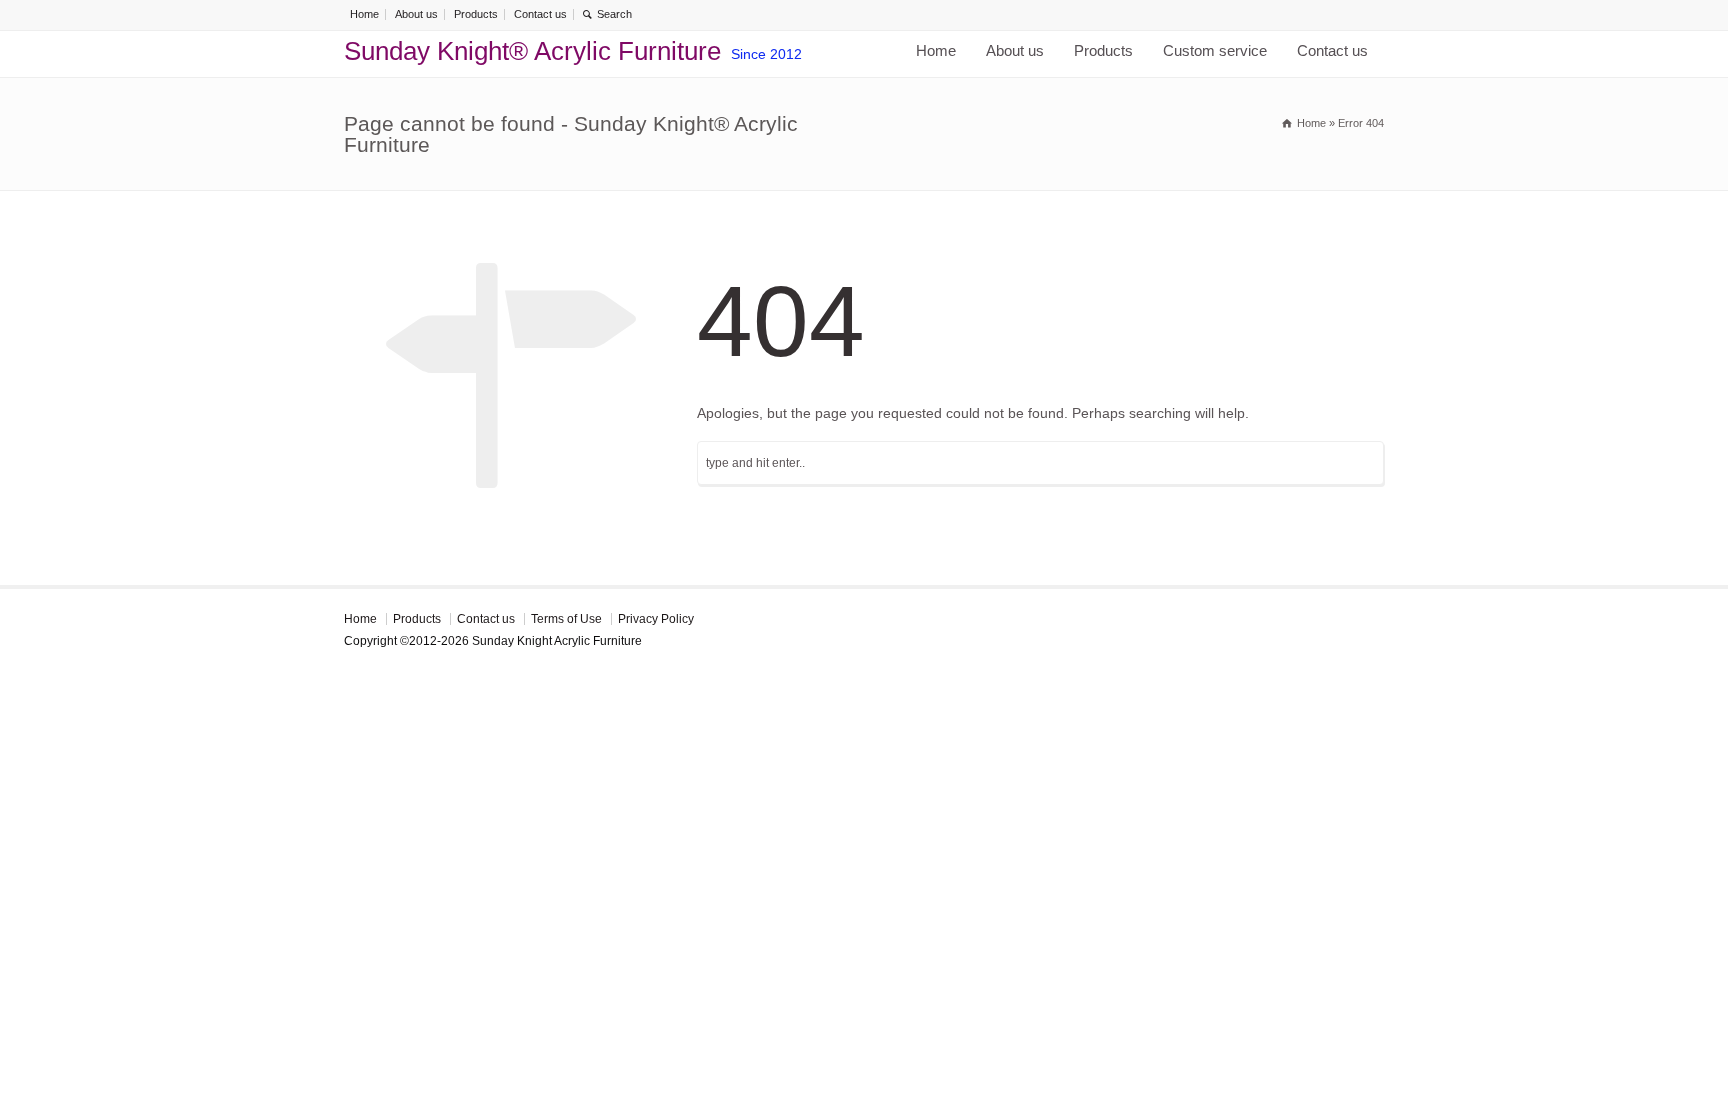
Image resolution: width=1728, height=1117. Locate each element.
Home (364, 14)
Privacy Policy (656, 619)
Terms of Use (566, 619)
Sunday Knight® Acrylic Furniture (532, 51)
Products (476, 14)
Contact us (540, 14)
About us (416, 14)
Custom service (1215, 50)
